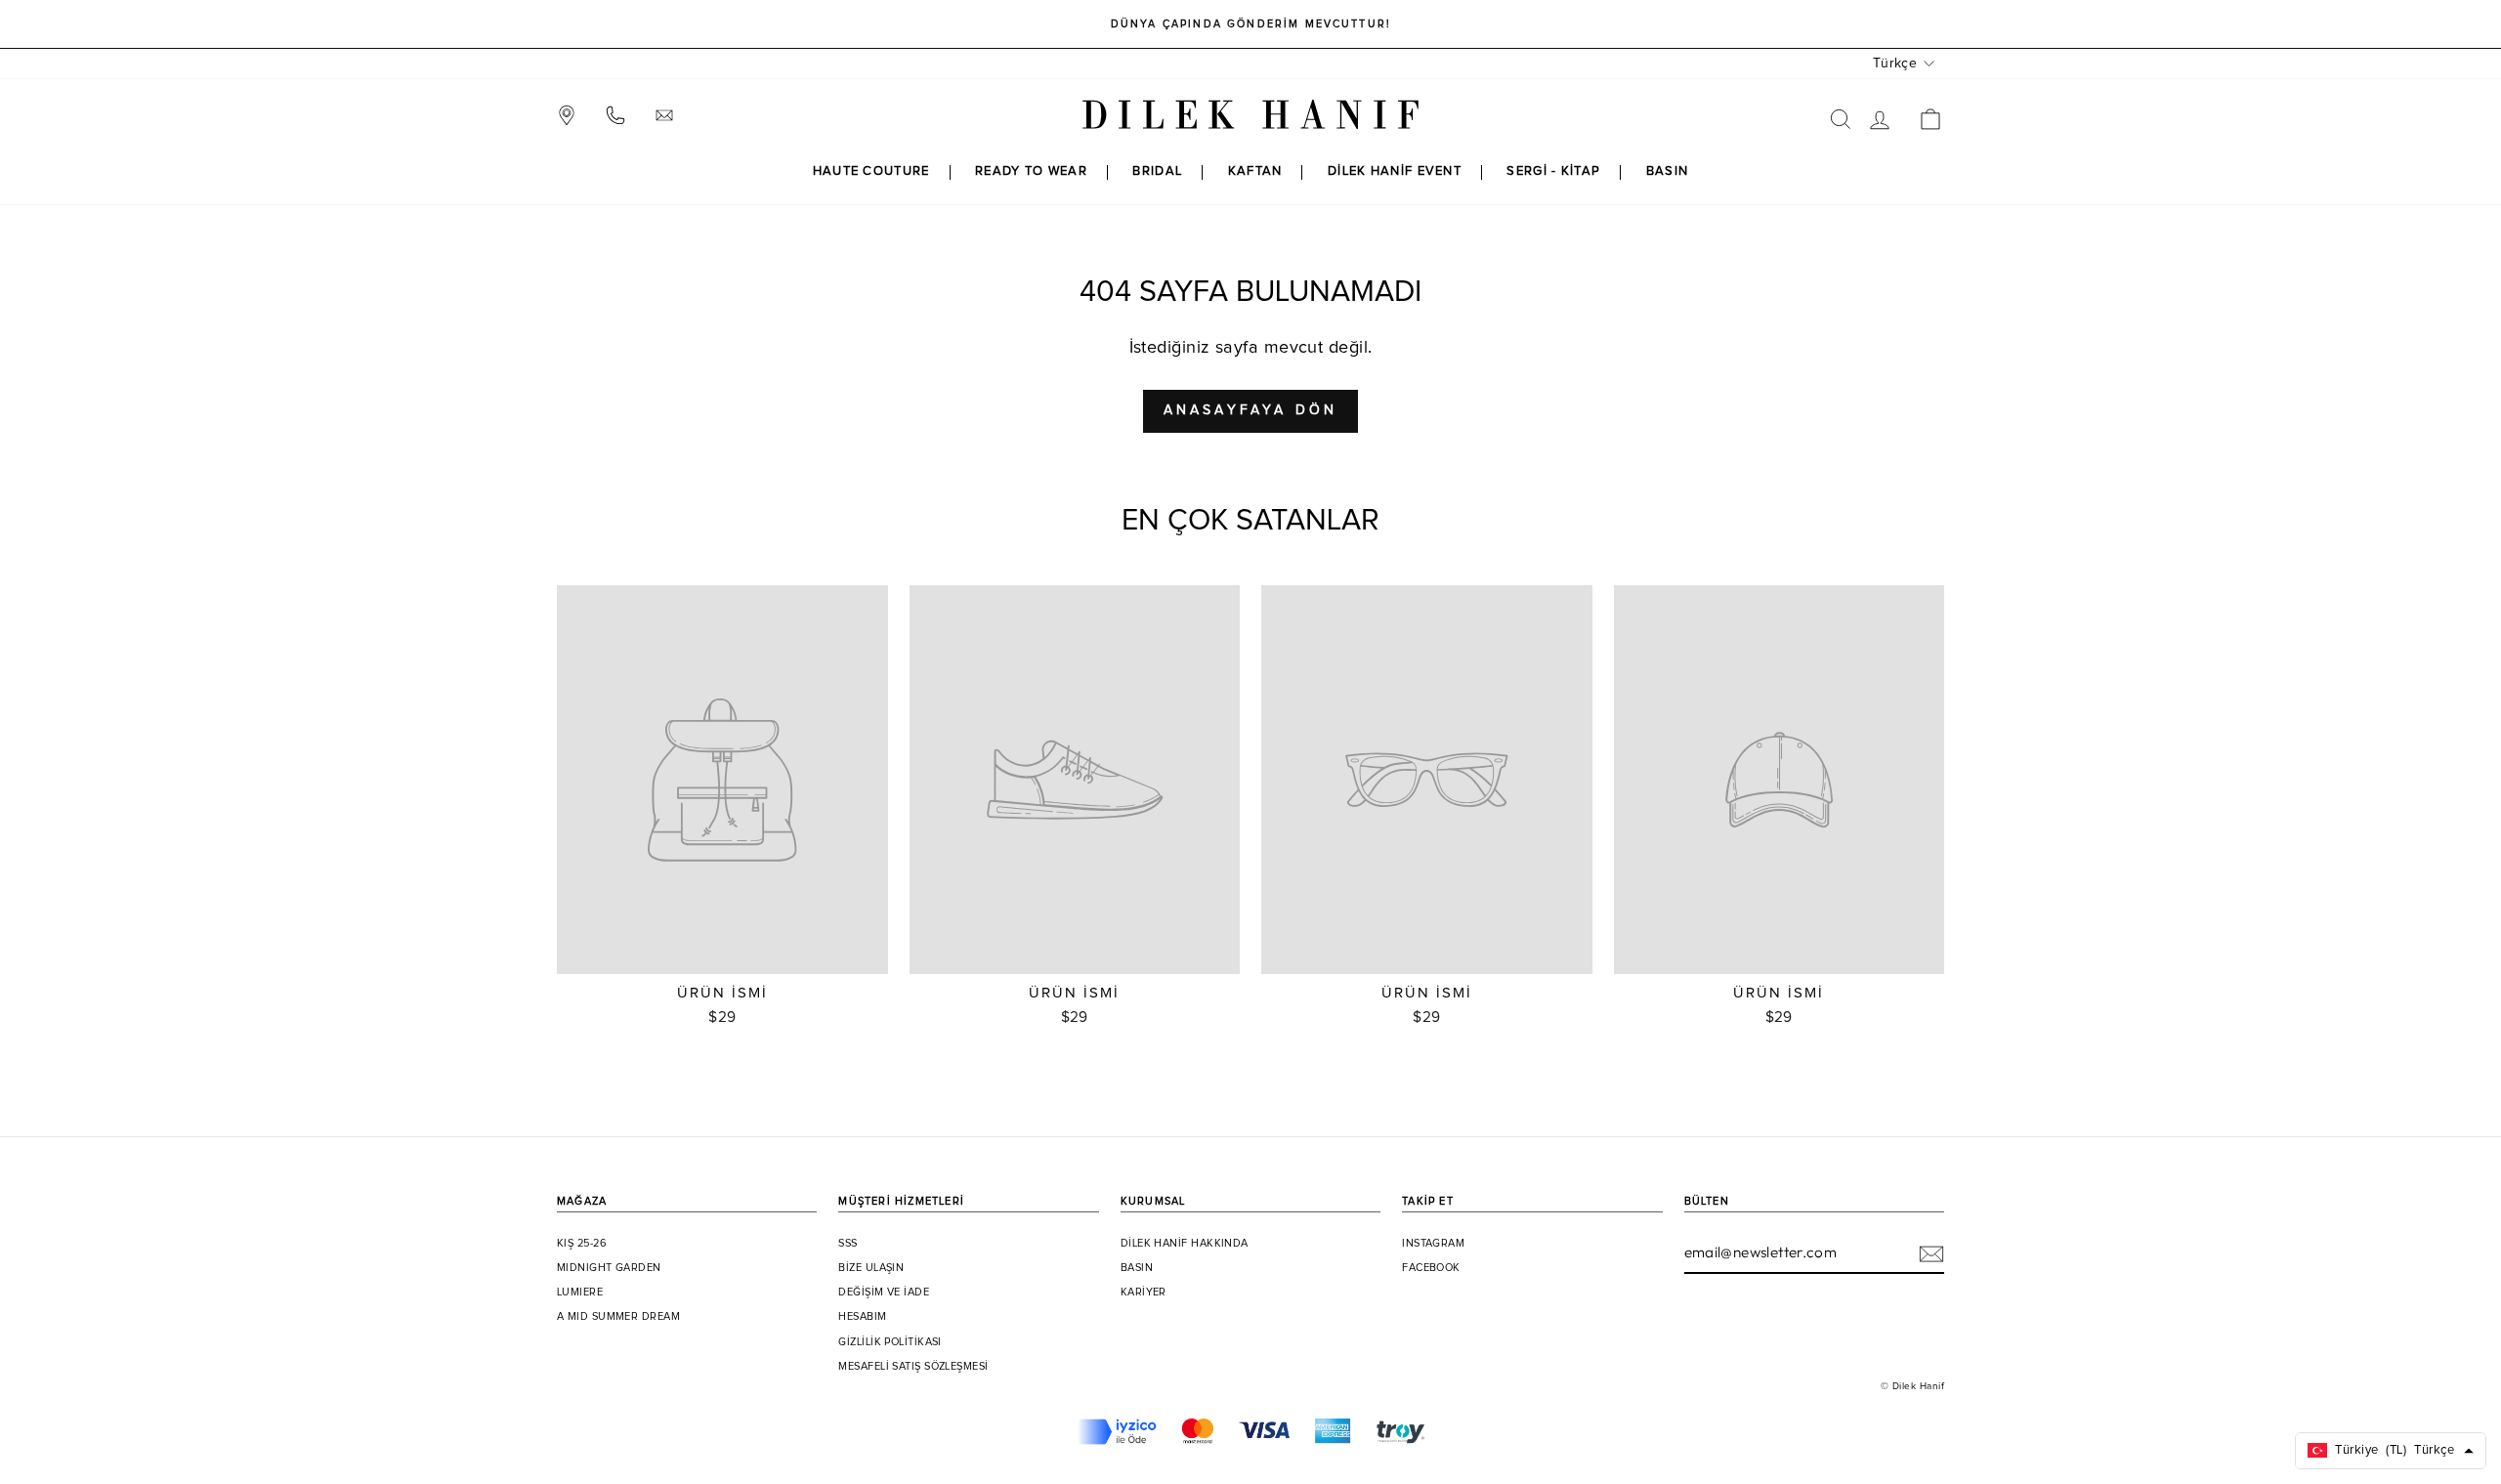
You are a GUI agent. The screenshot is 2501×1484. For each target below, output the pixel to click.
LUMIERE (580, 1293)
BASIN (1668, 171)
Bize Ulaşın (871, 1268)
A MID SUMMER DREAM (618, 1317)
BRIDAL (1157, 171)
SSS (848, 1244)
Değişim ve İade (884, 1293)
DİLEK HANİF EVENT (1395, 171)
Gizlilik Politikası (890, 1342)
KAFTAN (1255, 171)
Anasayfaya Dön (1251, 410)
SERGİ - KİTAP (1553, 171)
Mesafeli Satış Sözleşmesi (913, 1367)
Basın (1137, 1268)
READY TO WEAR (1031, 171)
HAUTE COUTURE (871, 171)
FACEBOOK (1431, 1268)
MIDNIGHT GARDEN (609, 1268)
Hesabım (862, 1317)
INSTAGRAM (1433, 1244)
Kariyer (1144, 1293)
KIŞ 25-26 (582, 1244)
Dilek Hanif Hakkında (1185, 1244)
